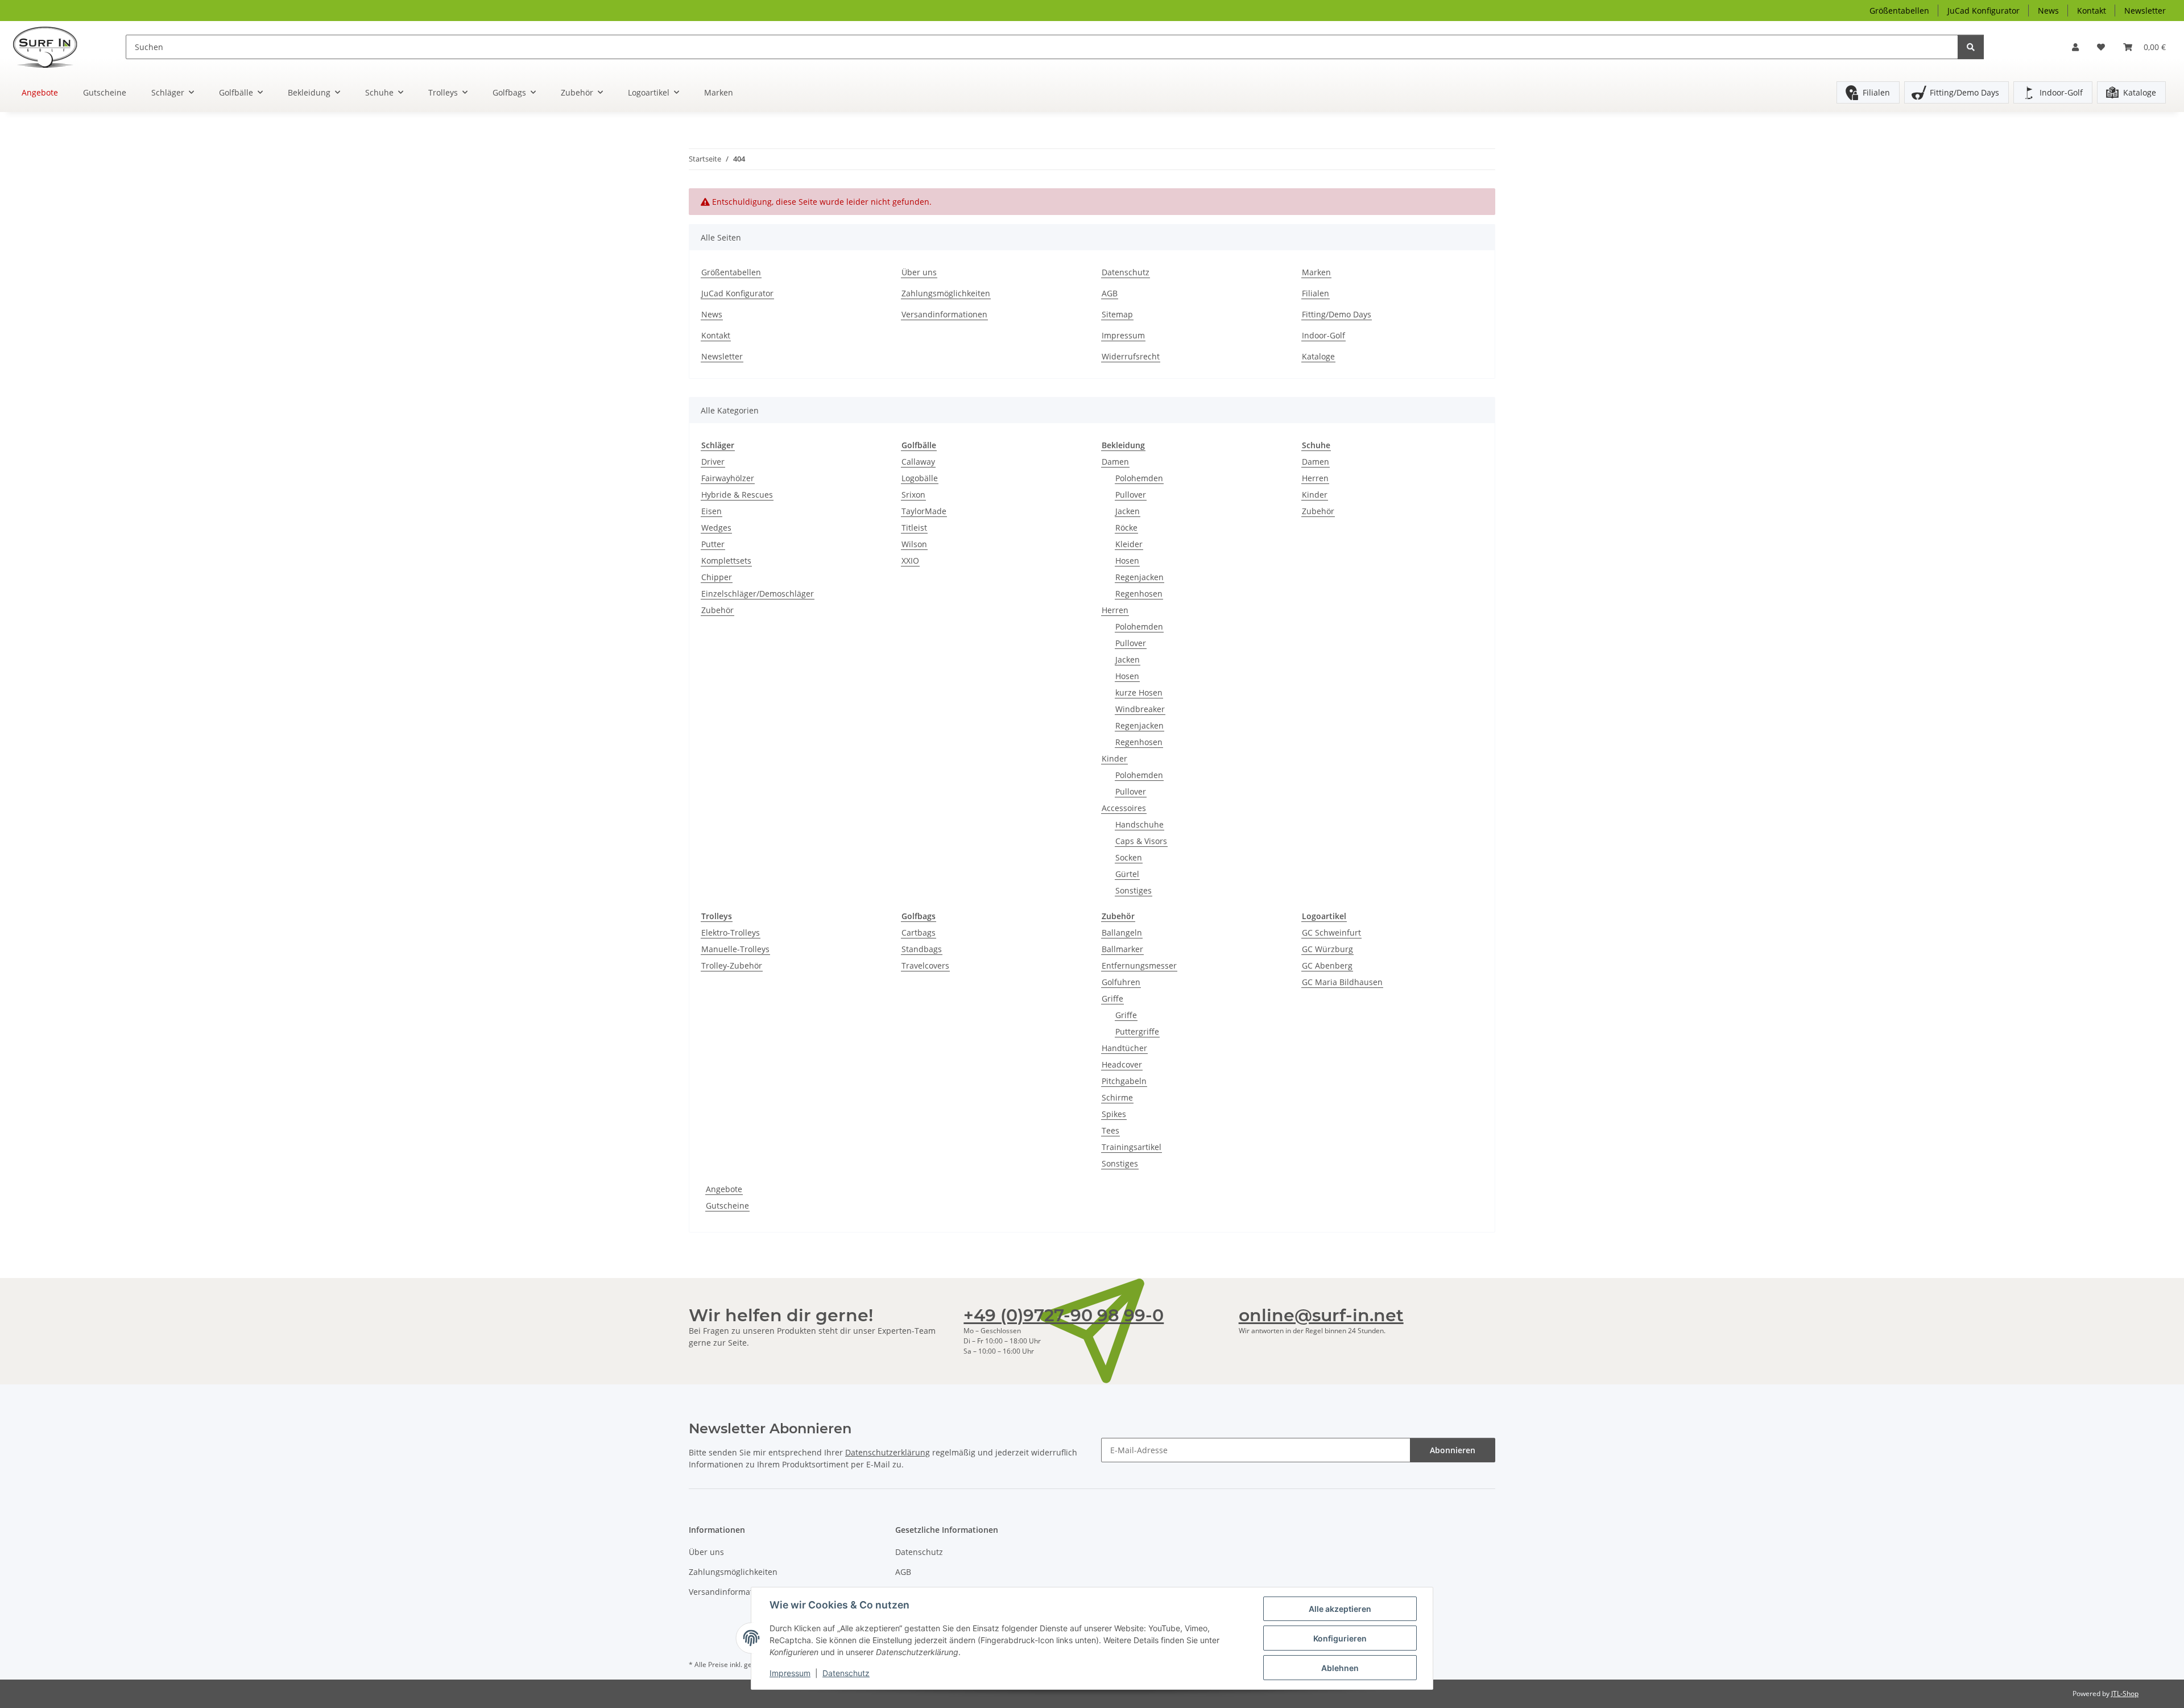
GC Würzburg (1327, 949)
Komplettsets (726, 561)
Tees (1110, 1130)
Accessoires (1124, 808)
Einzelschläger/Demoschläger (758, 594)
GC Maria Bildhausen (1342, 982)
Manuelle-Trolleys (735, 949)
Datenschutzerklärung (888, 1452)
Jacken (1128, 511)
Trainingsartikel (1132, 1147)
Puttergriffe (1137, 1031)
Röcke (1126, 528)
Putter (713, 544)
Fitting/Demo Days (1964, 92)
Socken (1129, 857)
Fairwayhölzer (728, 478)
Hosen (1127, 561)
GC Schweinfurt (1331, 932)
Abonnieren (1453, 1450)
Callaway (918, 462)
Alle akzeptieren (1340, 1609)
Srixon (913, 495)
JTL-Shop (2125, 1693)
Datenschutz (846, 1673)
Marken (719, 92)
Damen (1115, 462)
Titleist (914, 528)
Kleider (1129, 544)
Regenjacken (1139, 577)
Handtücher (1124, 1048)
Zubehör (717, 610)
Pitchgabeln (1124, 1081)
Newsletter (2145, 11)
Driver (713, 462)
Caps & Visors (1141, 841)
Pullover (1131, 495)
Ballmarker (1122, 949)
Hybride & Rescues (737, 495)
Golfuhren (1121, 982)
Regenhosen (1139, 594)
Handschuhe (1139, 824)
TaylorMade (924, 511)
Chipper (717, 577)
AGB (1110, 293)
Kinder (1114, 758)
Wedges (716, 528)
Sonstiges (1134, 890)
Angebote (724, 1189)
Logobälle (920, 478)
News (2048, 11)
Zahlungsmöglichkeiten (946, 293)
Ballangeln (1122, 932)
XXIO (910, 561)
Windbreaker (1140, 709)
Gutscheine (727, 1205)
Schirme (1117, 1097)
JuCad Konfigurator (1984, 11)
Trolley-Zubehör (732, 965)
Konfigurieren (1340, 1638)
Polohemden (1139, 478)
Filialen (1876, 92)
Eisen (712, 511)
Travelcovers (925, 965)
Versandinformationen (944, 314)
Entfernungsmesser (1139, 965)
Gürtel (1127, 874)
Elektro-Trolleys (731, 932)
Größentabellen (1899, 11)
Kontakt (2092, 11)
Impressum (790, 1673)
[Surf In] (54, 47)
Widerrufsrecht (1131, 356)
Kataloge (2140, 92)
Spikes (1114, 1114)
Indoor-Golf (2061, 92)
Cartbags (919, 932)
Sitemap (1117, 314)
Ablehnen (1340, 1668)
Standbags (922, 949)
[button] (2075, 47)
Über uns (919, 272)
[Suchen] (1971, 47)
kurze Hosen (1139, 692)
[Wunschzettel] (2101, 47)
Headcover (1122, 1064)
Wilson (914, 544)
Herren (1115, 610)
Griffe (1112, 998)
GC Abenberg (1327, 965)
